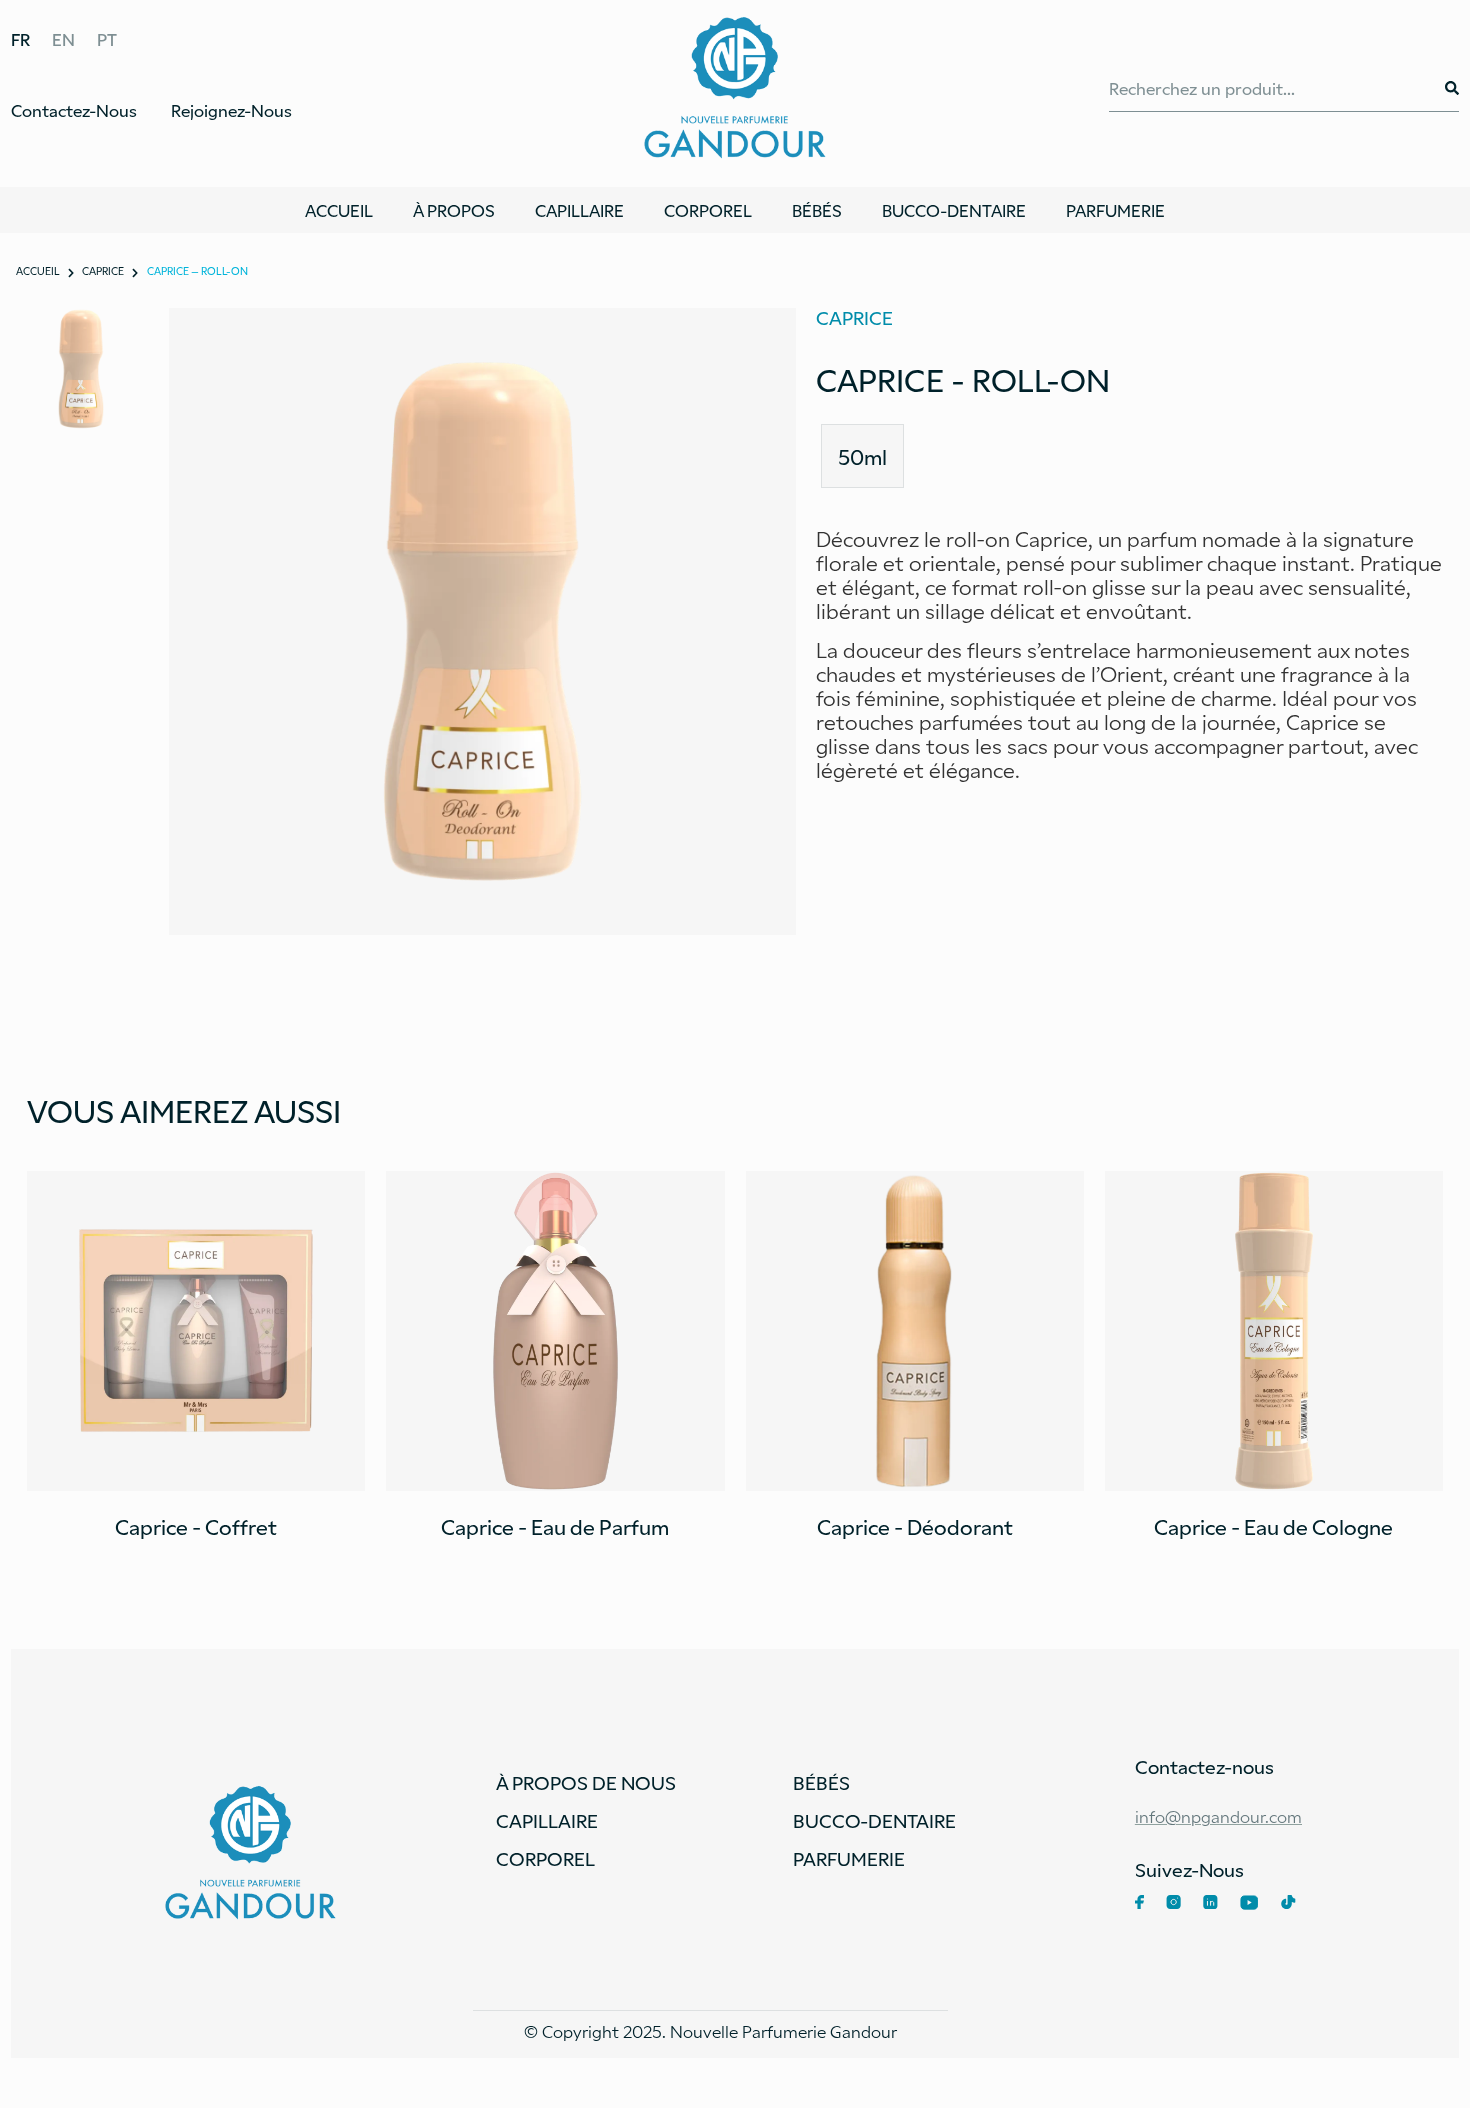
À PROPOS (454, 210)
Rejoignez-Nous (231, 110)
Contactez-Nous (74, 110)
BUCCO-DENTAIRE (954, 210)
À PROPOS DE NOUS (586, 1782)
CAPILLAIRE (579, 210)
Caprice (103, 271)
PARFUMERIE (1115, 210)
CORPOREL (708, 210)
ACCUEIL (339, 210)
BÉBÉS (817, 210)
